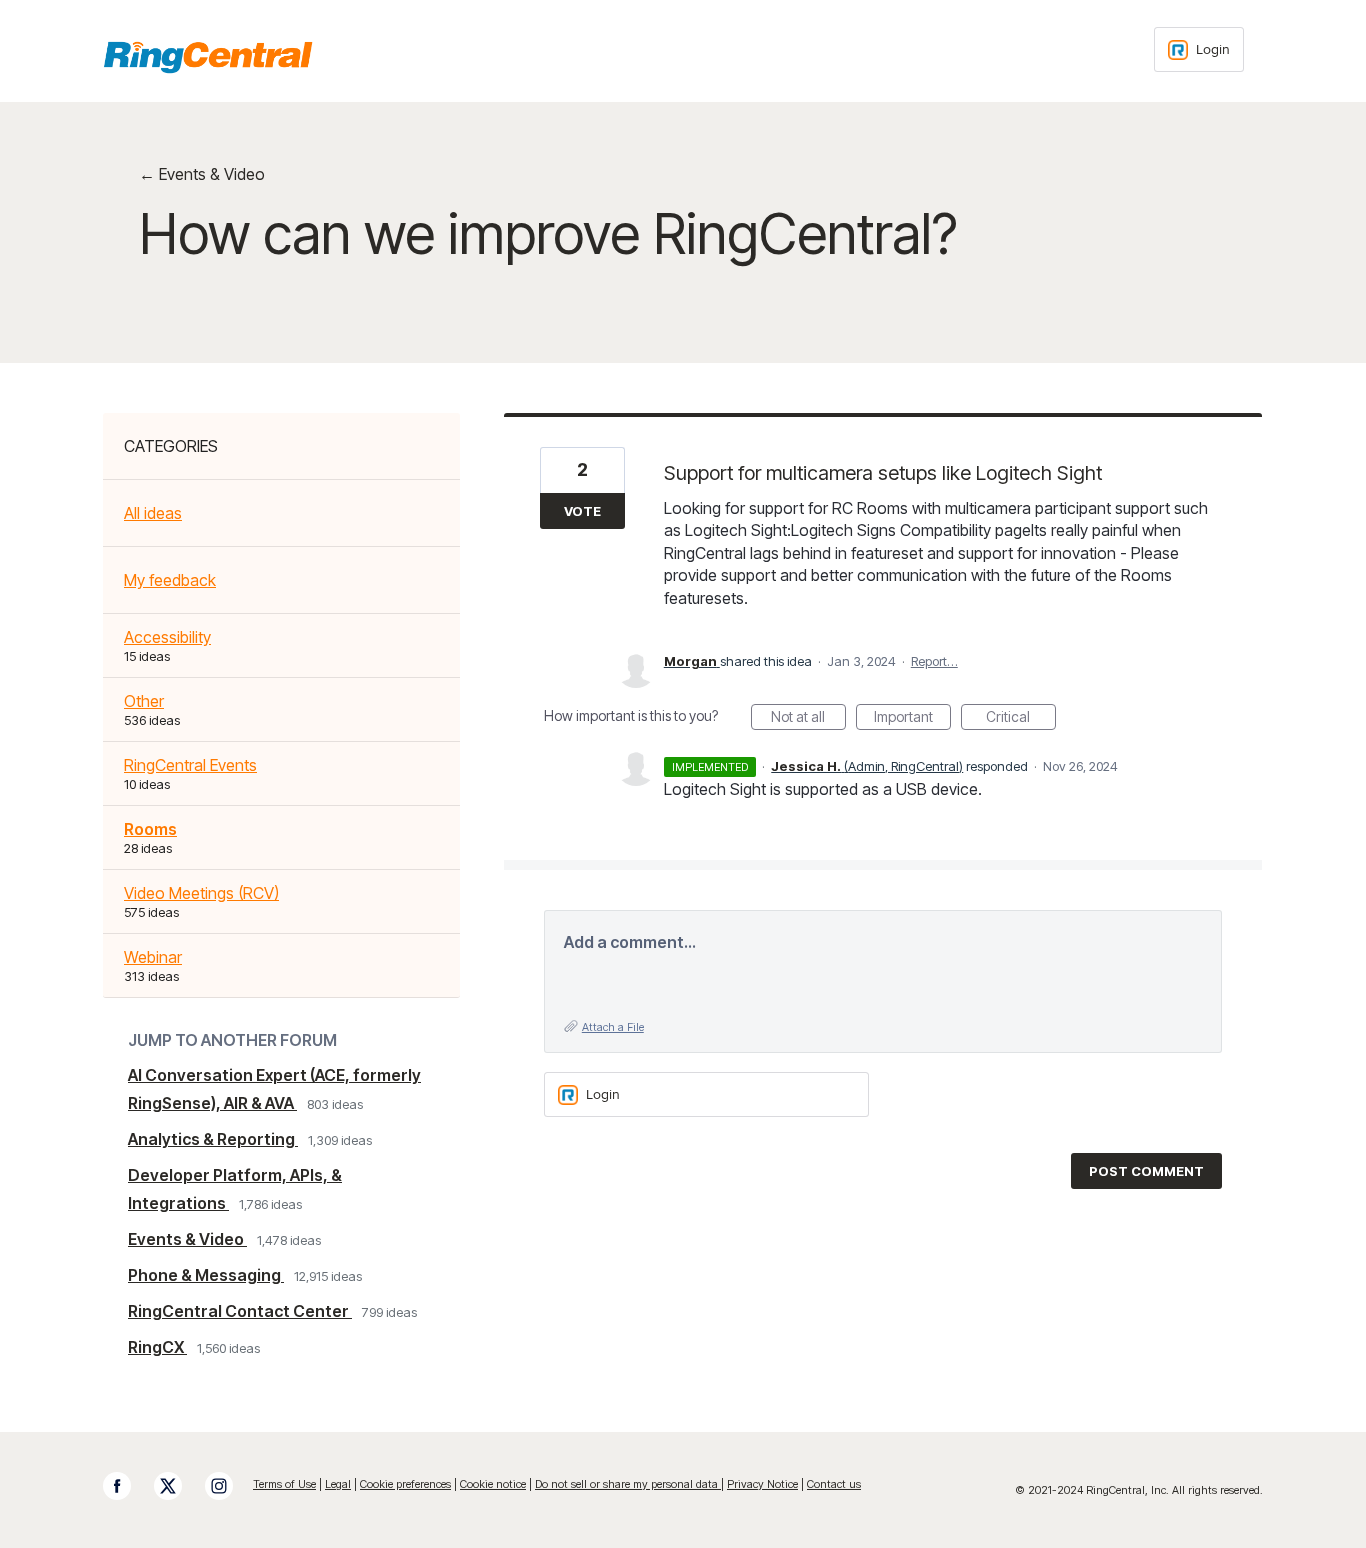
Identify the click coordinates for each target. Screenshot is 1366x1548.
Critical (1021, 719)
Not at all (808, 719)
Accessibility (167, 637)
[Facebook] (127, 1486)
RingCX (157, 1347)
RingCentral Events (190, 765)
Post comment (1146, 1171)
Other (144, 701)
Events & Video (187, 1239)
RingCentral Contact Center (240, 1311)
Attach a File (613, 1027)
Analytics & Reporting (213, 1139)
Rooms (150, 829)
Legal (338, 1484)
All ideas (153, 513)
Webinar (153, 957)
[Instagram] (229, 1486)
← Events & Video (202, 174)
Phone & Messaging (206, 1275)
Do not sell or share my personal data (628, 1484)
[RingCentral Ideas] (208, 57)
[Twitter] (178, 1486)
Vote (582, 511)
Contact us (834, 1484)
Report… (934, 661)
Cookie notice (493, 1484)
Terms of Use (284, 1484)
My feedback (170, 580)
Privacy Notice (762, 1484)
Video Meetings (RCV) (201, 893)
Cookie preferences (405, 1484)
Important (912, 719)
